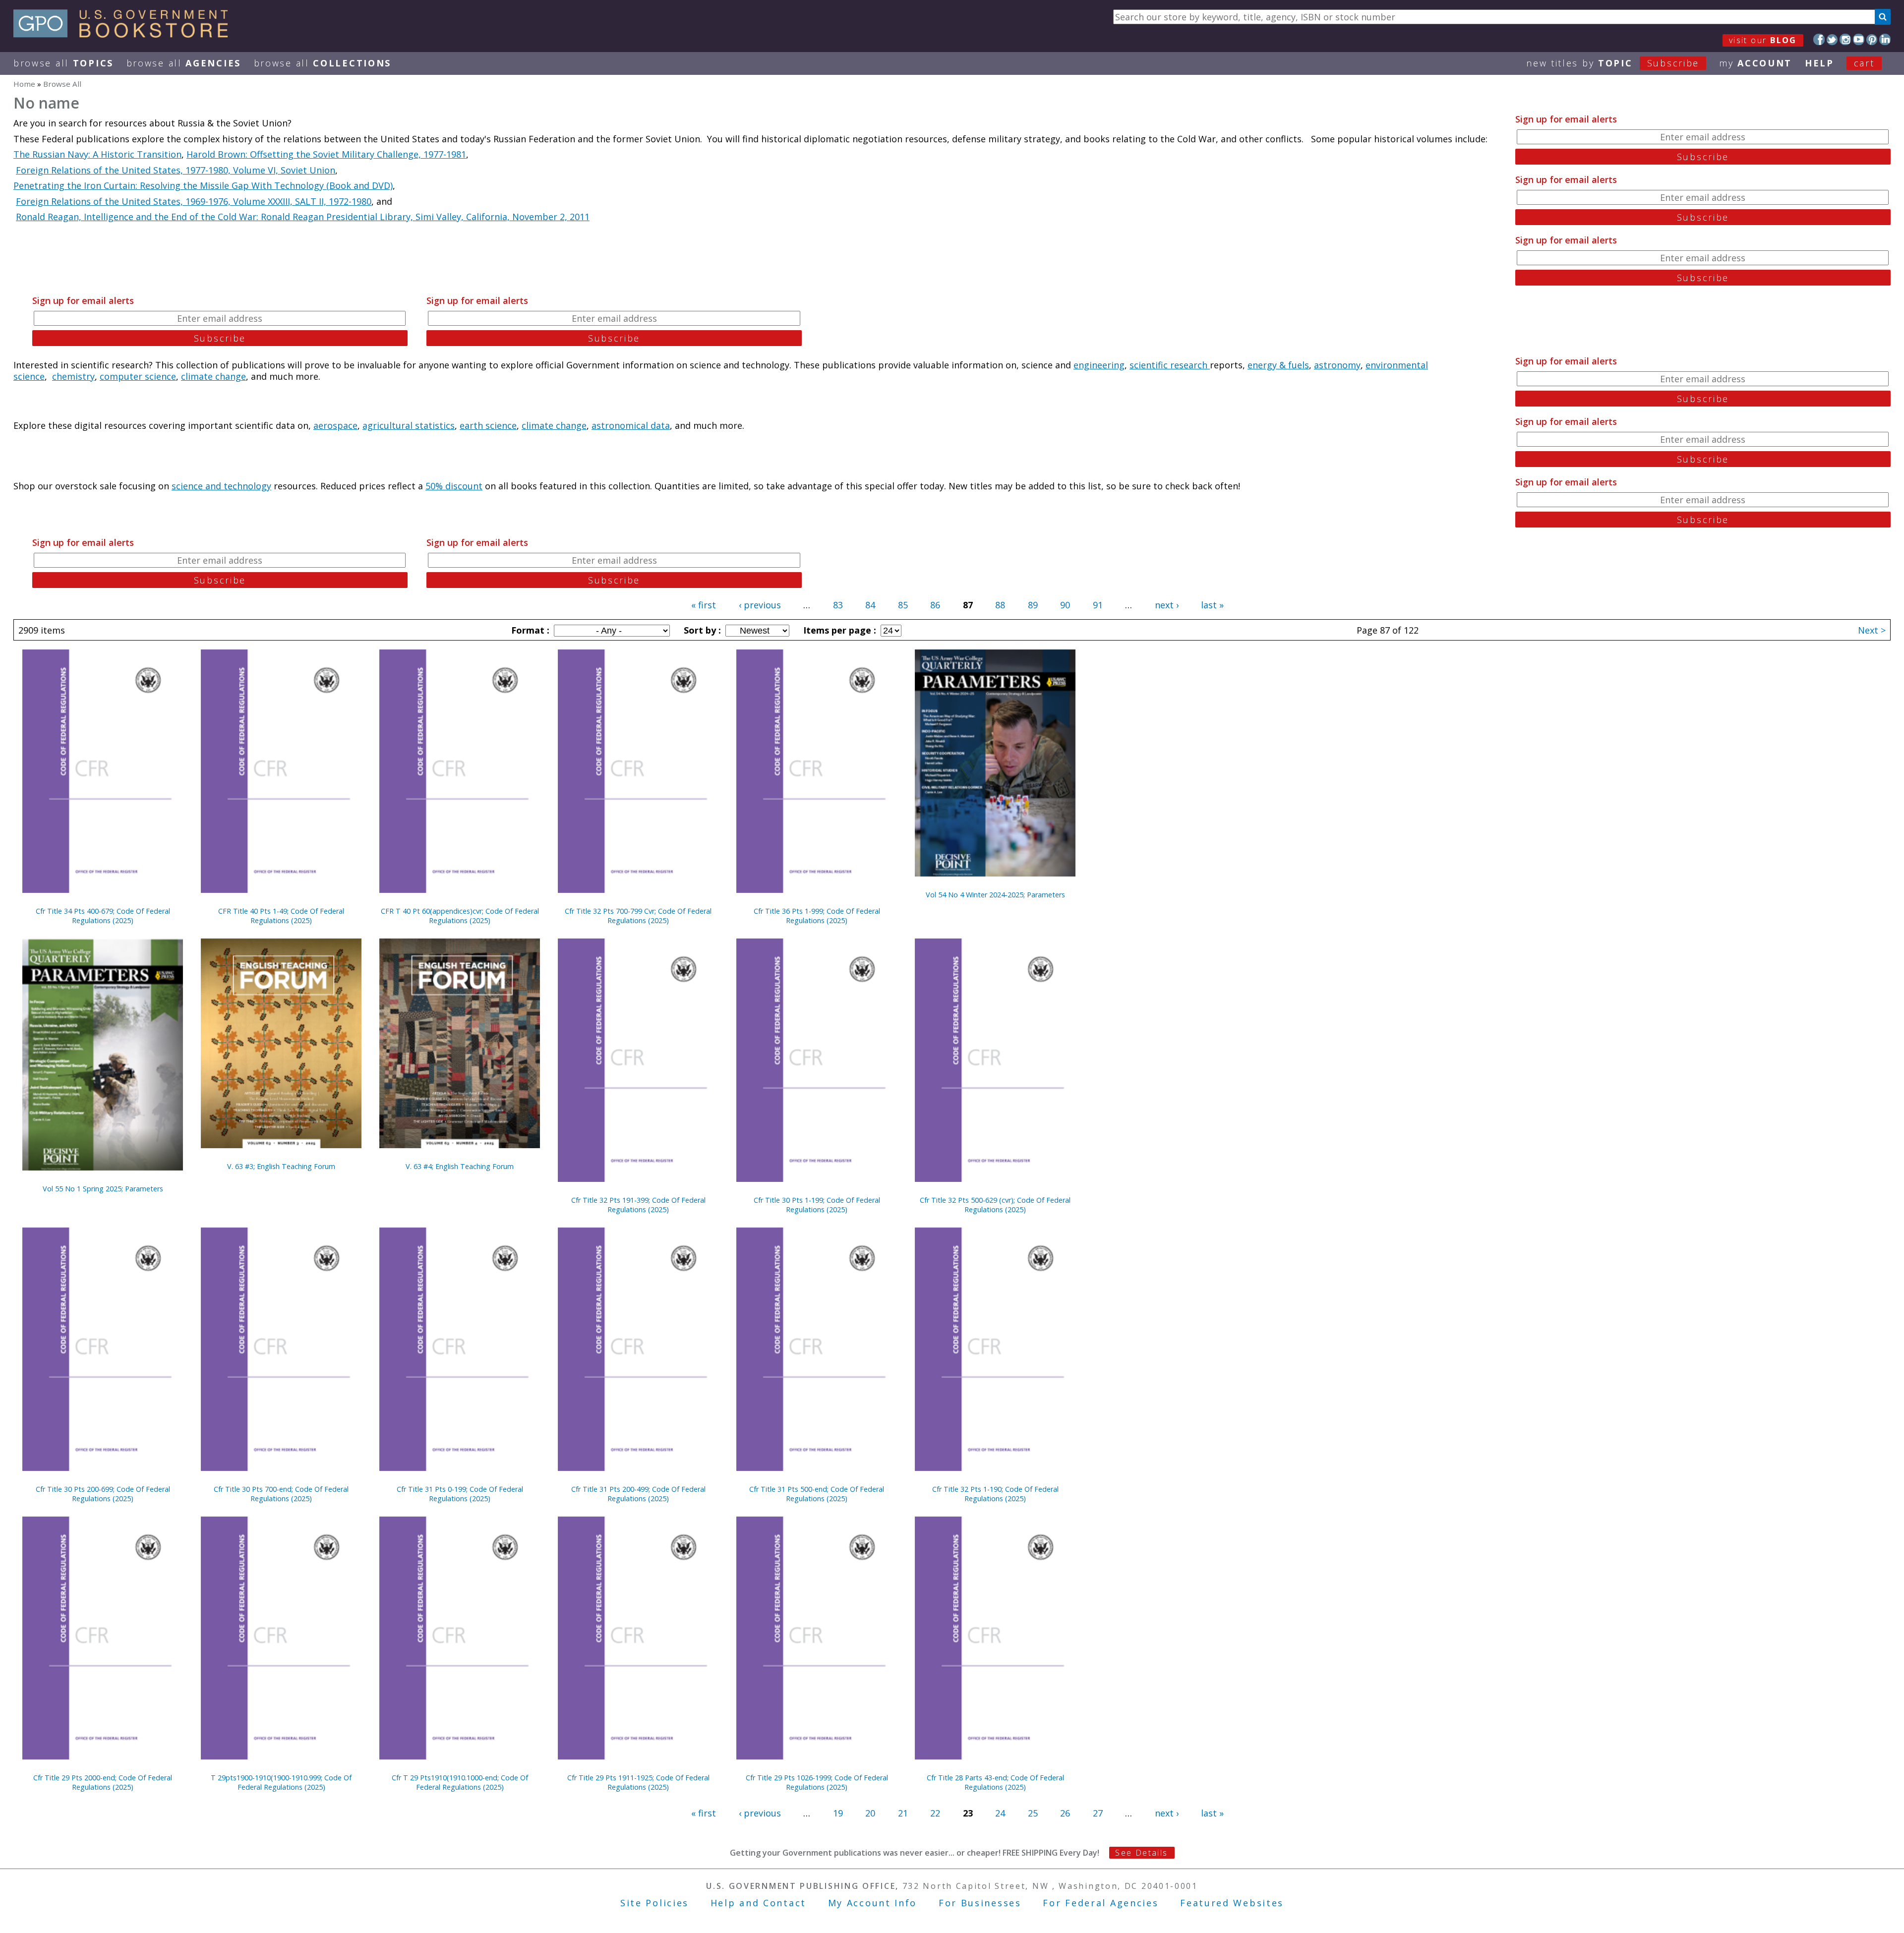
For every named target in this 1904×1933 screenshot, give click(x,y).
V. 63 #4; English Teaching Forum (460, 1166)
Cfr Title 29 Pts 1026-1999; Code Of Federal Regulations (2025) (817, 1782)
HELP (1819, 63)
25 (1033, 1813)
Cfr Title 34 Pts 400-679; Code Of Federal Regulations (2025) (103, 916)
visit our (1763, 40)
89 (1033, 605)
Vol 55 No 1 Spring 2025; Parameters (103, 1189)
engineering (1099, 365)
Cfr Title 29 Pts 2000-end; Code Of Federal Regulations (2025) (103, 1782)
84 (870, 605)
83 (838, 605)
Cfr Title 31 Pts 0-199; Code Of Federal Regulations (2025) (460, 1494)
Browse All (63, 63)
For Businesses (980, 1903)
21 (903, 1813)
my (1755, 63)
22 (935, 1813)
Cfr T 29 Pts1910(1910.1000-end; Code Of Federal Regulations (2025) (460, 1782)
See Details (1141, 1853)
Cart (1864, 63)
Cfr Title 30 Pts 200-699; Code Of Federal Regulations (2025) (103, 1494)
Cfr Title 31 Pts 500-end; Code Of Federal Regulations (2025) (817, 1494)
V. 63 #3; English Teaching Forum (281, 1166)
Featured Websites (1232, 1903)
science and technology (221, 486)
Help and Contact (758, 1903)
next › (1167, 605)
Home (24, 84)
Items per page (838, 630)
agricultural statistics (409, 425)
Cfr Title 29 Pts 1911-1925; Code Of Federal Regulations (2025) (638, 1782)
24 (1000, 1813)
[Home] (125, 34)
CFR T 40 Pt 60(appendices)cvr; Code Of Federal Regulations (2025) (460, 916)
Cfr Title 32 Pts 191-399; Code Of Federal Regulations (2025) (638, 1205)
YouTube (1859, 39)
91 (1098, 605)
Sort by (701, 630)
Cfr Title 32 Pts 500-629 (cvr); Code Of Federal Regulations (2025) (995, 1205)
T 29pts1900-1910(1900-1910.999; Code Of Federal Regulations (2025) (281, 1782)
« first (704, 605)
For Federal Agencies (1101, 1903)
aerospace (335, 425)
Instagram (1845, 39)
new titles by (1613, 63)
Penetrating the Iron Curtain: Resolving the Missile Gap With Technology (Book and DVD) (203, 185)
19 (838, 1813)
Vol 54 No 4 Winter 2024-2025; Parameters (995, 895)
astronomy (1337, 365)
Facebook (1819, 39)
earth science (488, 425)
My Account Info (873, 1903)
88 (1000, 605)
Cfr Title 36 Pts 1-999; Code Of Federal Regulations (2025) (817, 916)
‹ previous (760, 605)
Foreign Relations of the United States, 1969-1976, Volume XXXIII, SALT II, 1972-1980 (194, 201)
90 (1065, 605)
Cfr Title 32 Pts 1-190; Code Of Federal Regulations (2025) (995, 1494)
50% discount (454, 486)
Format (529, 630)
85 (903, 605)
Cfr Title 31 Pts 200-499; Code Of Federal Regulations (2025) (638, 1494)
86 (935, 605)
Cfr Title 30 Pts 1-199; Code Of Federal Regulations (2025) (817, 1205)
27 (1098, 1813)
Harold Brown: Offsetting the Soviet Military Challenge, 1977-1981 (326, 154)
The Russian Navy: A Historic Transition (97, 154)
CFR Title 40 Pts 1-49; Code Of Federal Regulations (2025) (281, 916)
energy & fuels (1278, 365)
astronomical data (631, 425)
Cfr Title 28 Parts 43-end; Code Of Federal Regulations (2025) (995, 1782)
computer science (138, 376)
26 (1065, 1813)
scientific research (1170, 365)
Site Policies (654, 1903)
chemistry (73, 376)
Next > (1872, 630)
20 (870, 1813)
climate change (213, 376)
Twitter (1832, 39)
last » (1212, 605)
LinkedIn (1885, 39)
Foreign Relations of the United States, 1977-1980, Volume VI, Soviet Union (176, 170)
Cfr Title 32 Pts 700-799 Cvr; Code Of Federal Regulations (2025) (638, 916)
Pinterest (1872, 39)
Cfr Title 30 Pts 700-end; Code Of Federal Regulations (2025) (281, 1494)
